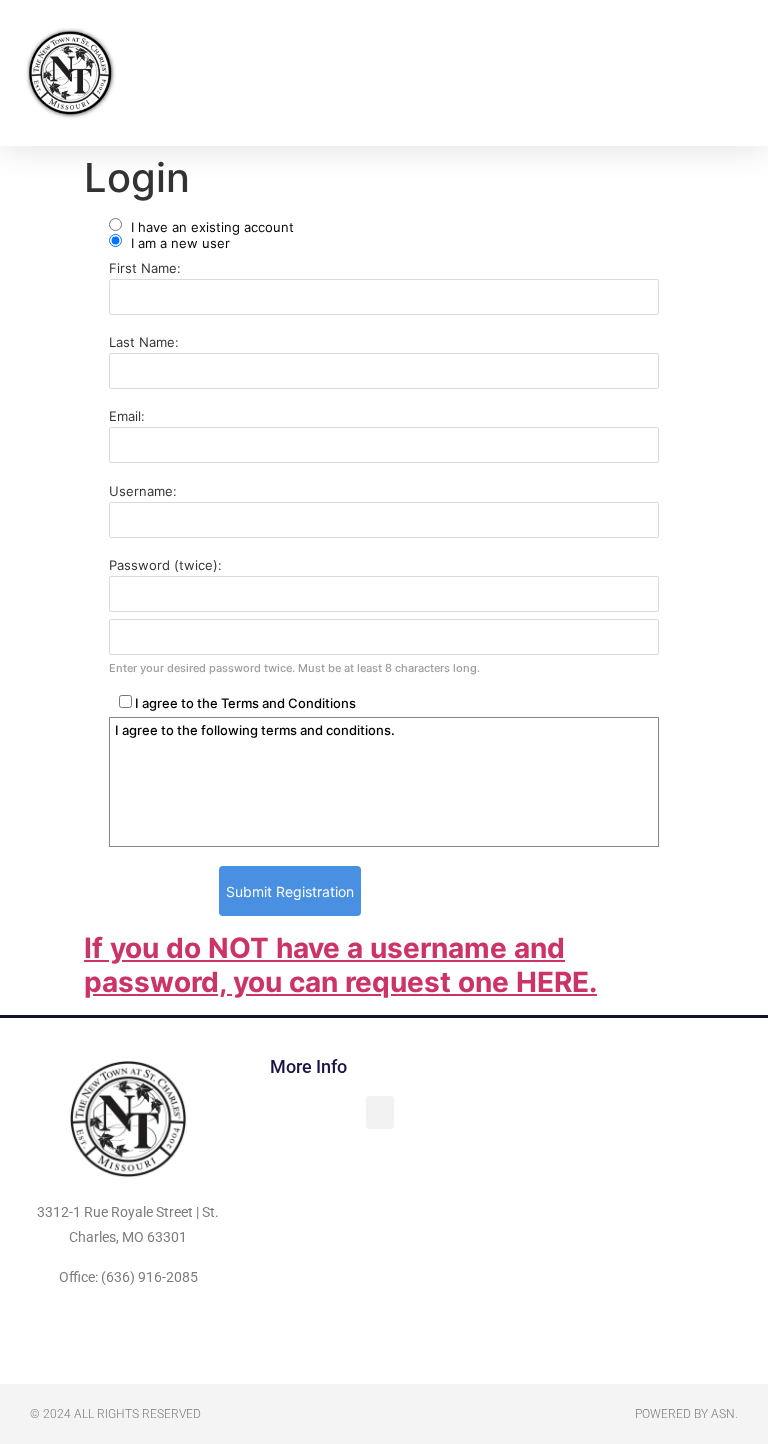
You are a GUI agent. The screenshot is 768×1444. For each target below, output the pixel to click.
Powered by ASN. (686, 1414)
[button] (481, 72)
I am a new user (178, 242)
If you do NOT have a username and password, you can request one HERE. (340, 965)
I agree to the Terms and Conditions (244, 702)
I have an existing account (210, 226)
